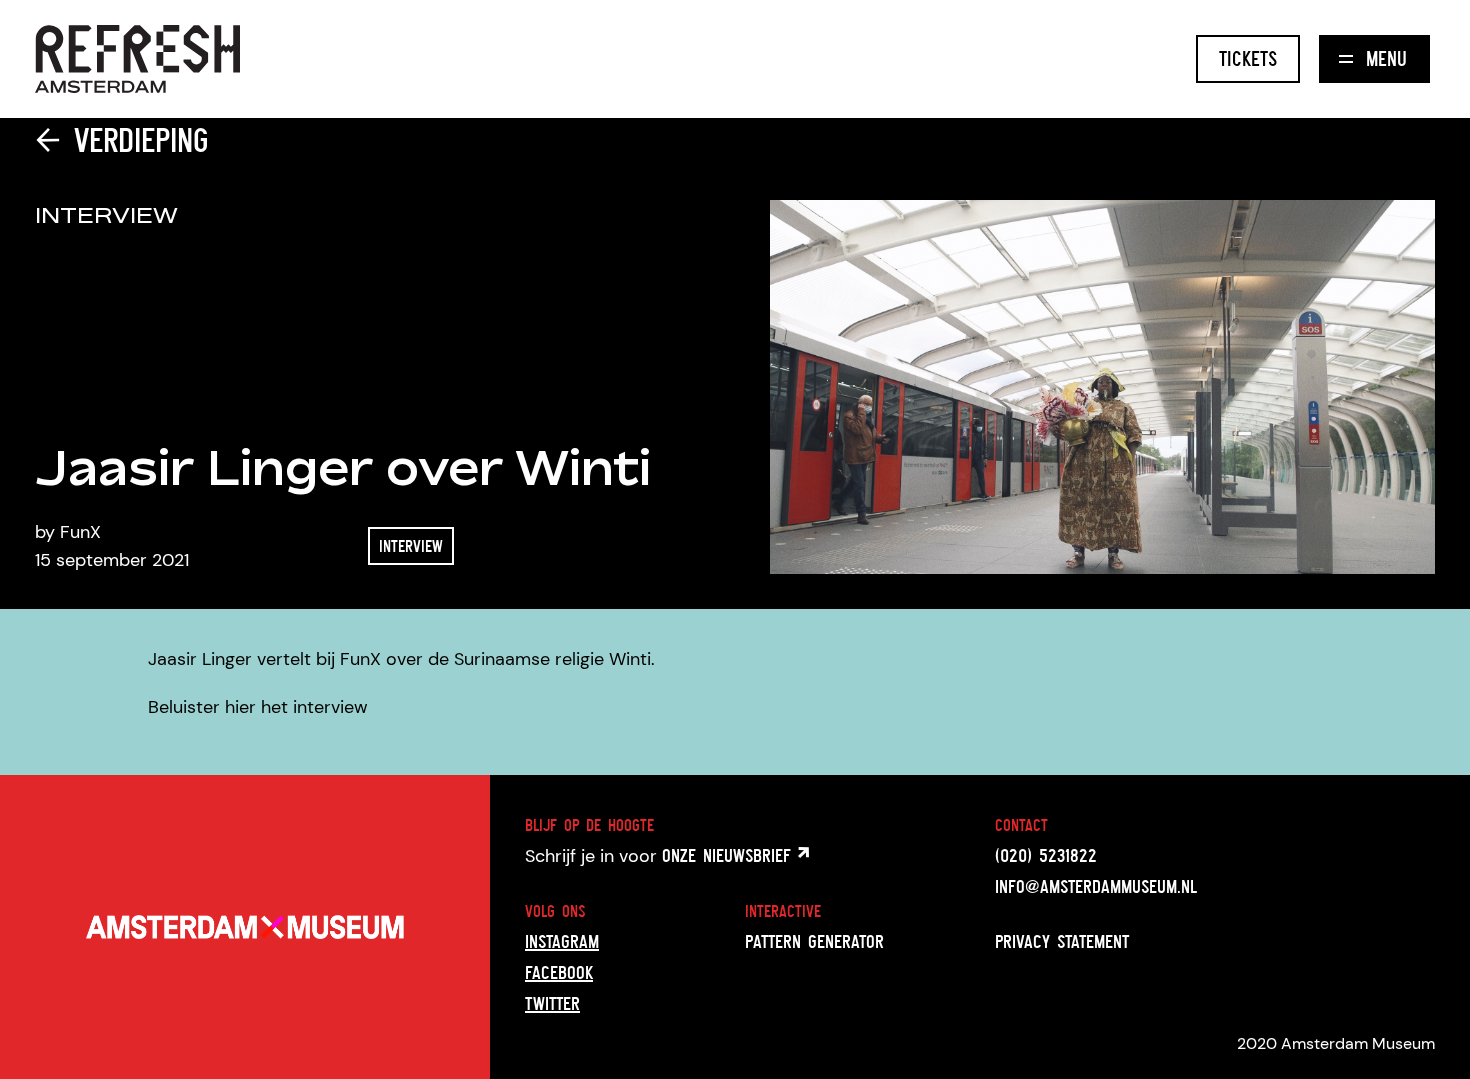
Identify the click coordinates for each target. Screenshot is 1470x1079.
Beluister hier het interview (258, 707)
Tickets (1248, 58)
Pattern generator (814, 941)
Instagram (562, 941)
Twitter (552, 1003)
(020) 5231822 (1046, 855)
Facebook (559, 972)
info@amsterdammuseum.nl (1096, 886)
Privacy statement (1062, 941)
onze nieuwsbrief (730, 855)
